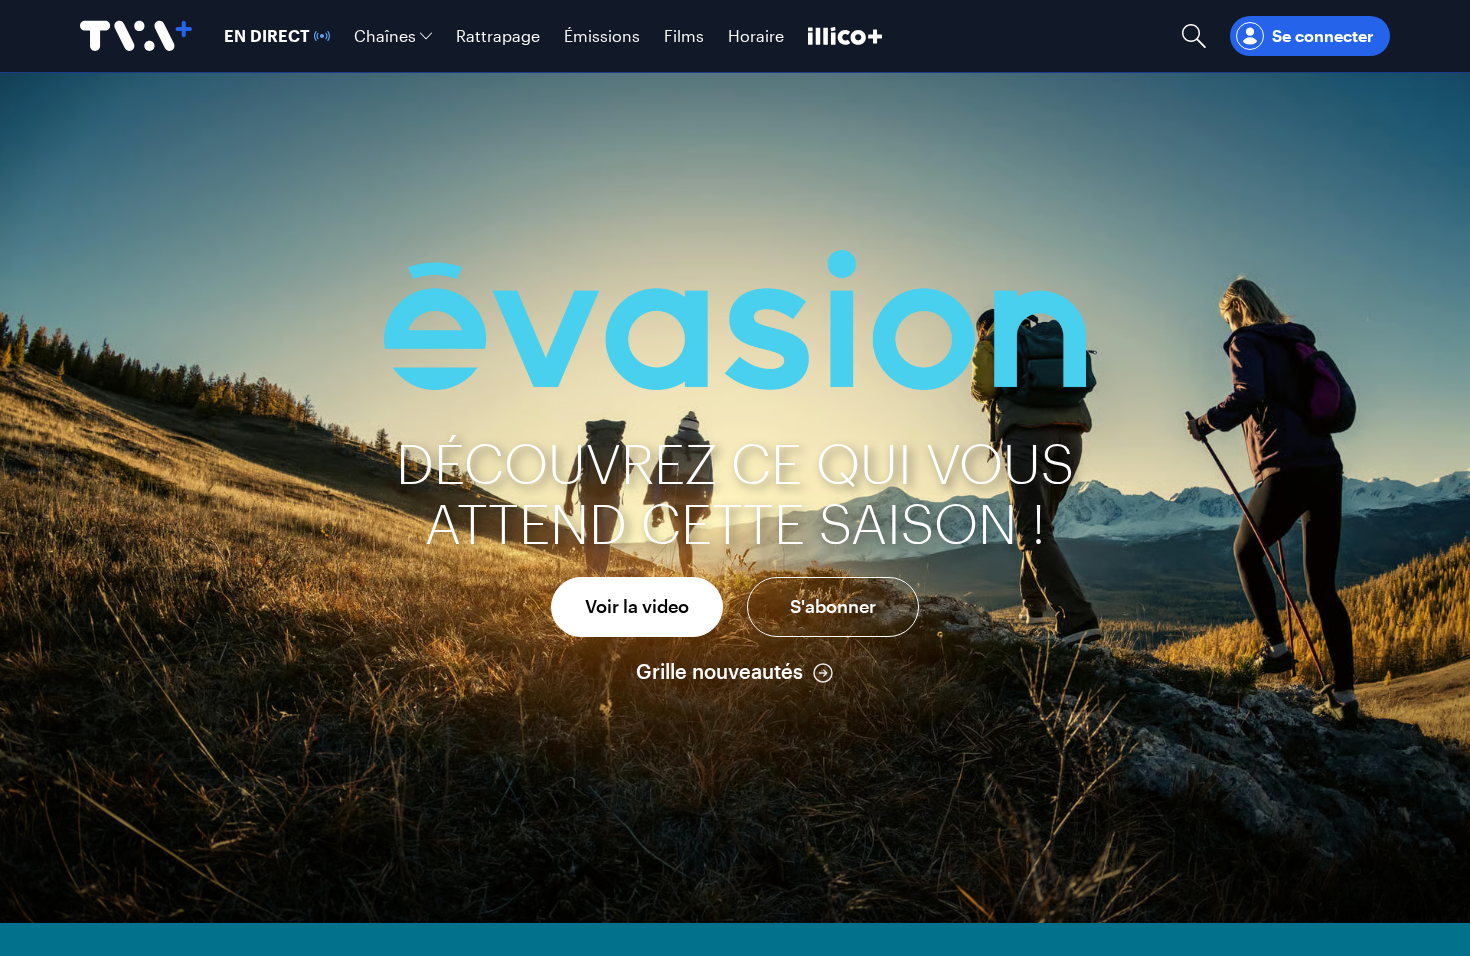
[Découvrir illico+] (845, 36)
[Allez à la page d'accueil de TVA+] (136, 36)
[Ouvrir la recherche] (1194, 36)
